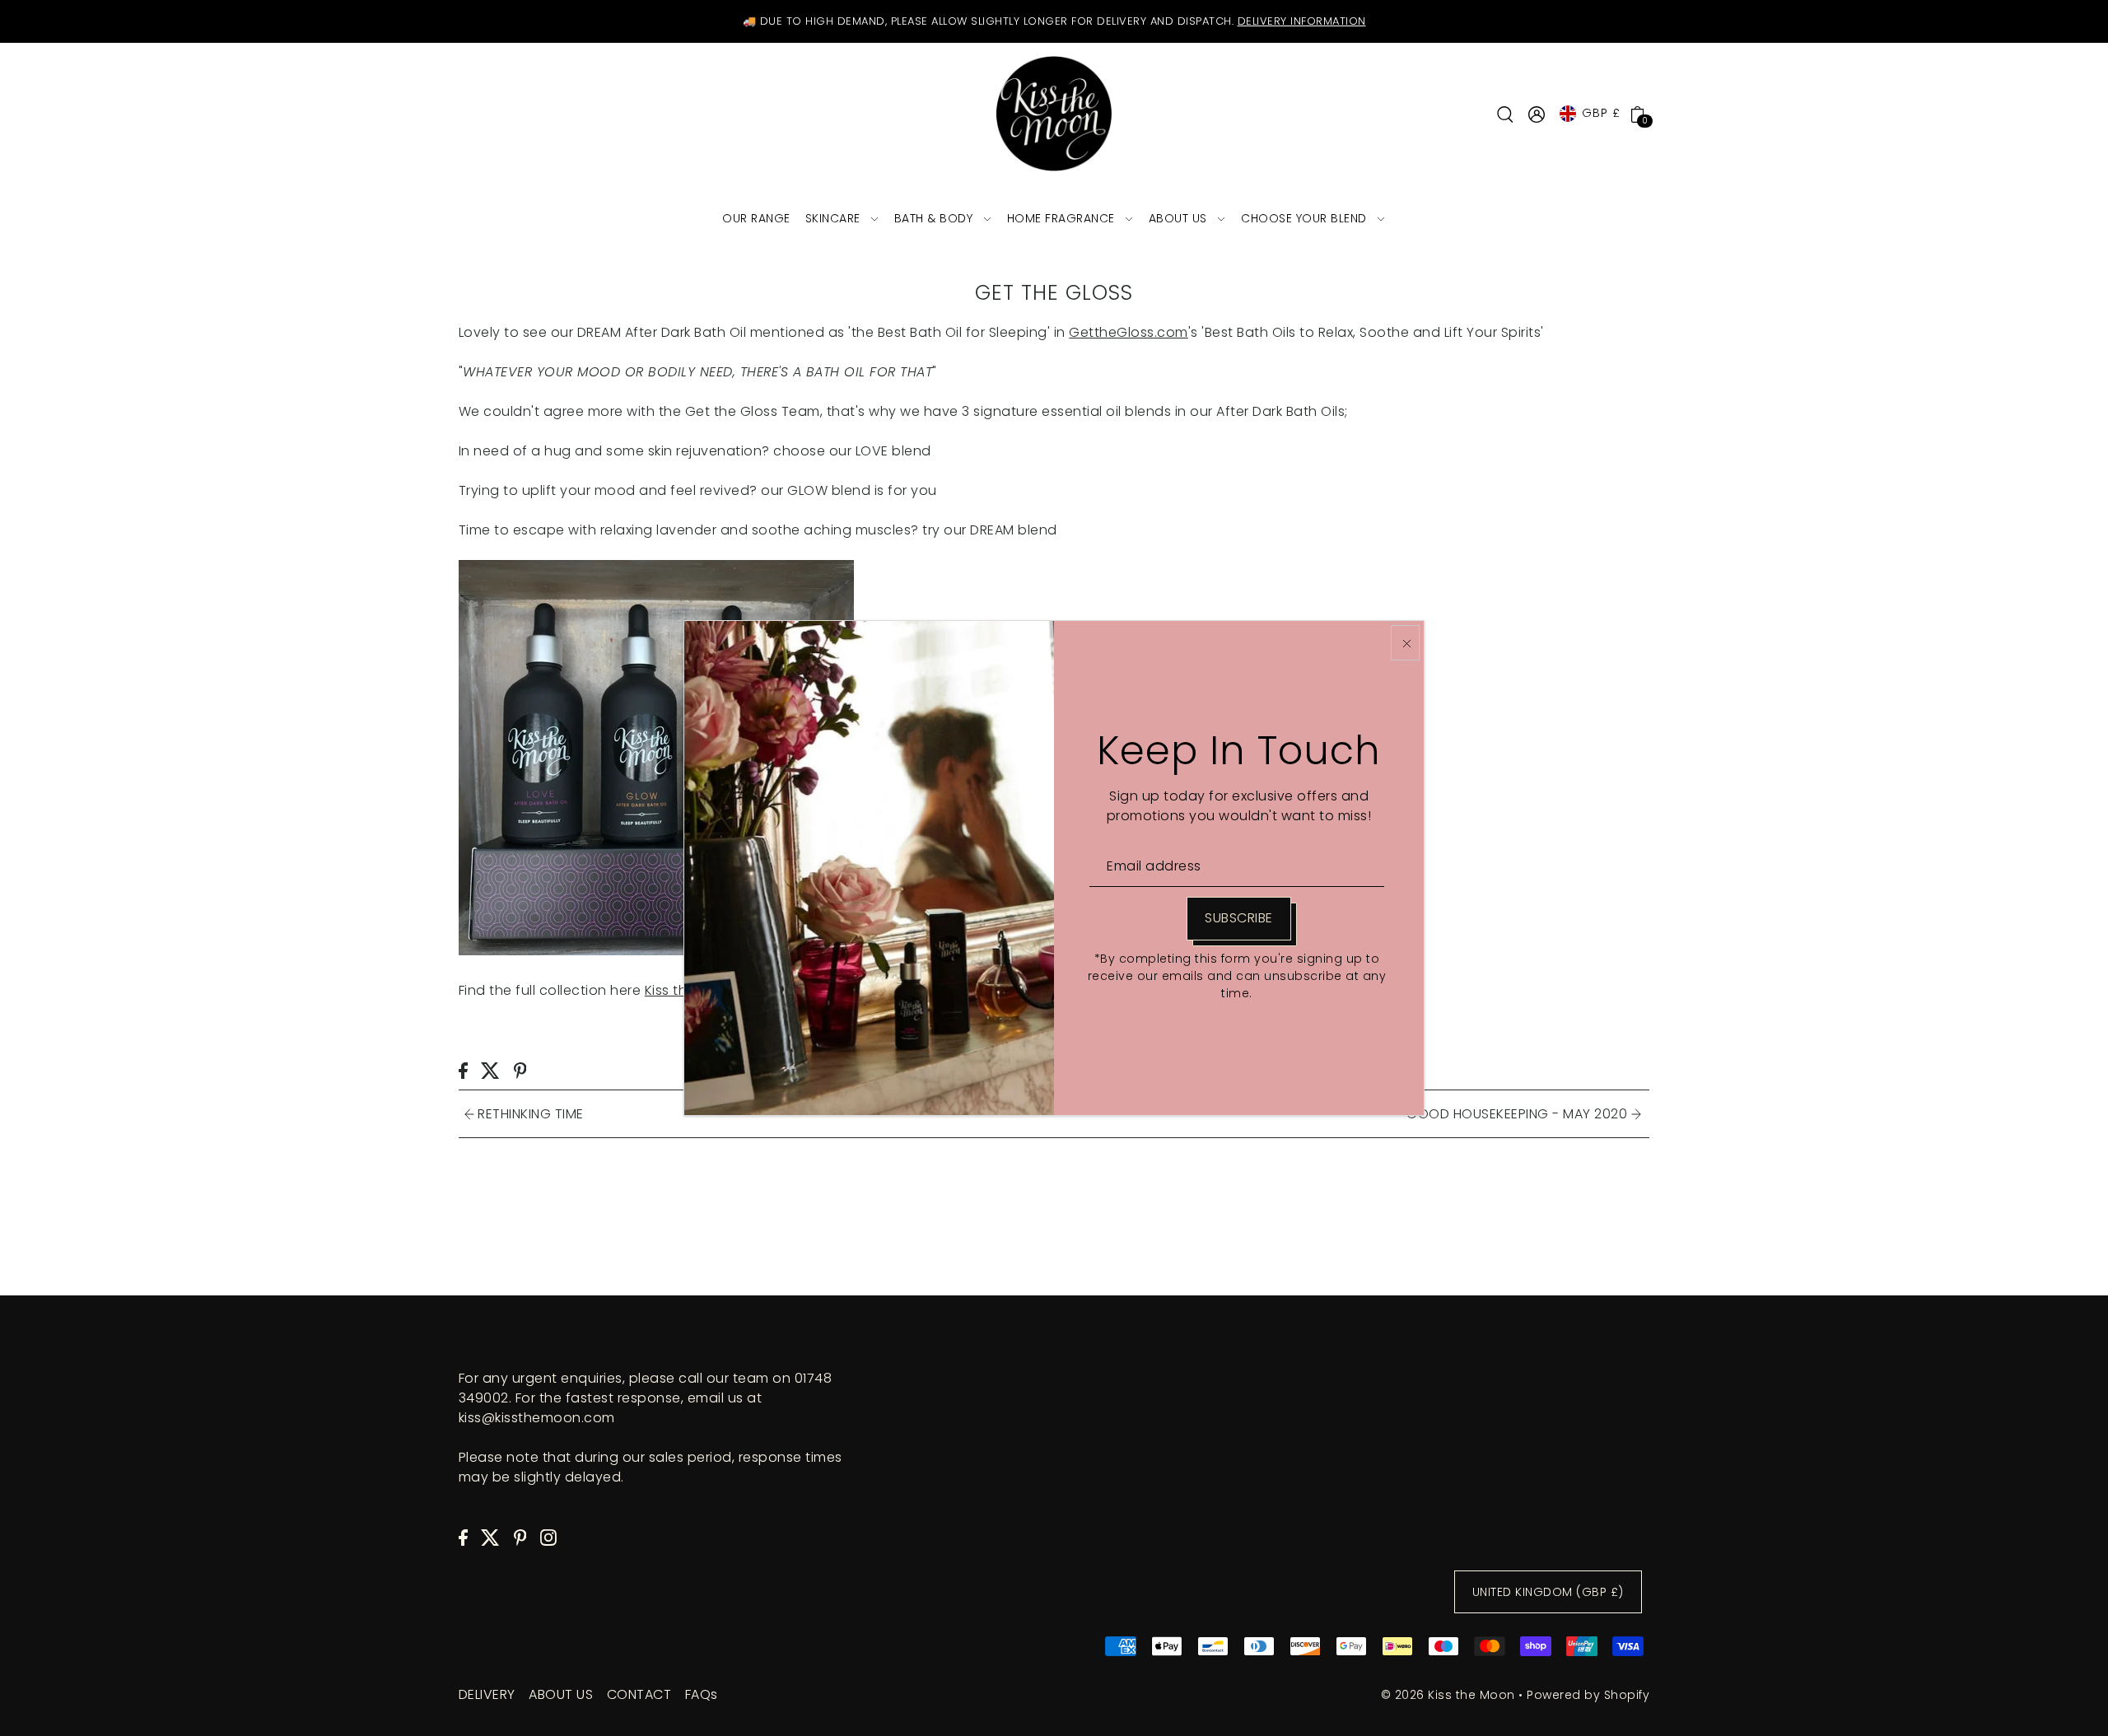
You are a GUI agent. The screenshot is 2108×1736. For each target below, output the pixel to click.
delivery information (1302, 21)
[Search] (1505, 114)
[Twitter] (490, 1537)
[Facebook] (463, 1537)
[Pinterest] (520, 1537)
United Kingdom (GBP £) (1548, 1592)
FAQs (702, 1694)
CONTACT (639, 1694)
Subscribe (1239, 918)
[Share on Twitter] (490, 1070)
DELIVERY (487, 1694)
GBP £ (1601, 113)
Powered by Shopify (1588, 1695)
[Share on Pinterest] (520, 1070)
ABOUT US (561, 1694)
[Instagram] (548, 1537)
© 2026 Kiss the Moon (1448, 1695)
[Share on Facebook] (463, 1070)
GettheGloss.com (1129, 332)
